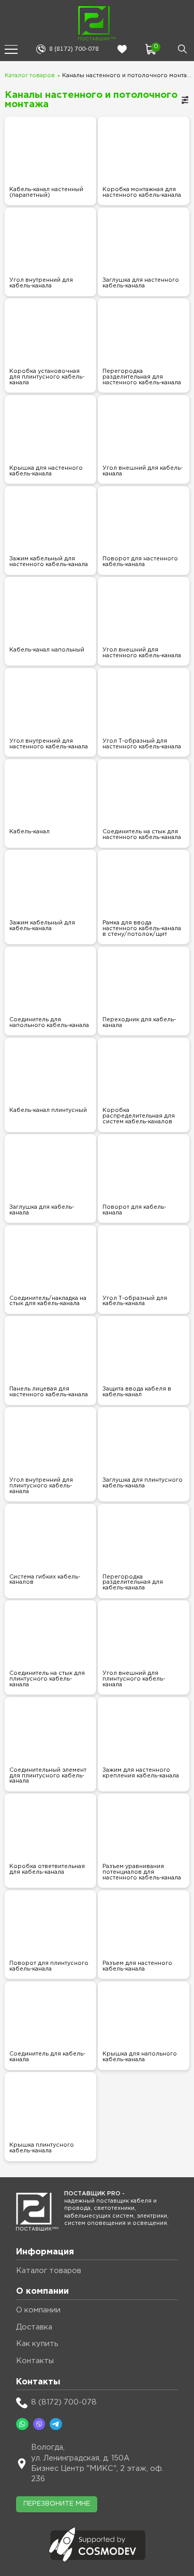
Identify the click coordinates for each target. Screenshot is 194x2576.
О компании (38, 2310)
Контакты (35, 2361)
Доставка (34, 2327)
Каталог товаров (30, 76)
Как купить (37, 2344)
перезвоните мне (57, 2504)
